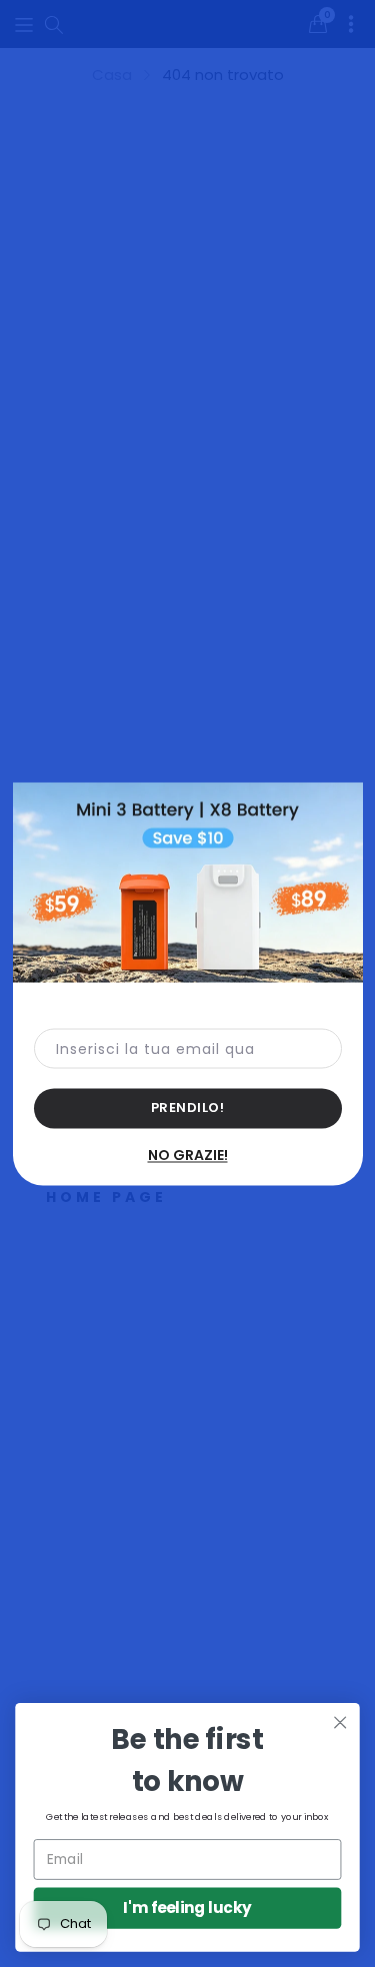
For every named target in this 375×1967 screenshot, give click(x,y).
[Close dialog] (340, 1722)
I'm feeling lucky (187, 1907)
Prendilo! (188, 1106)
